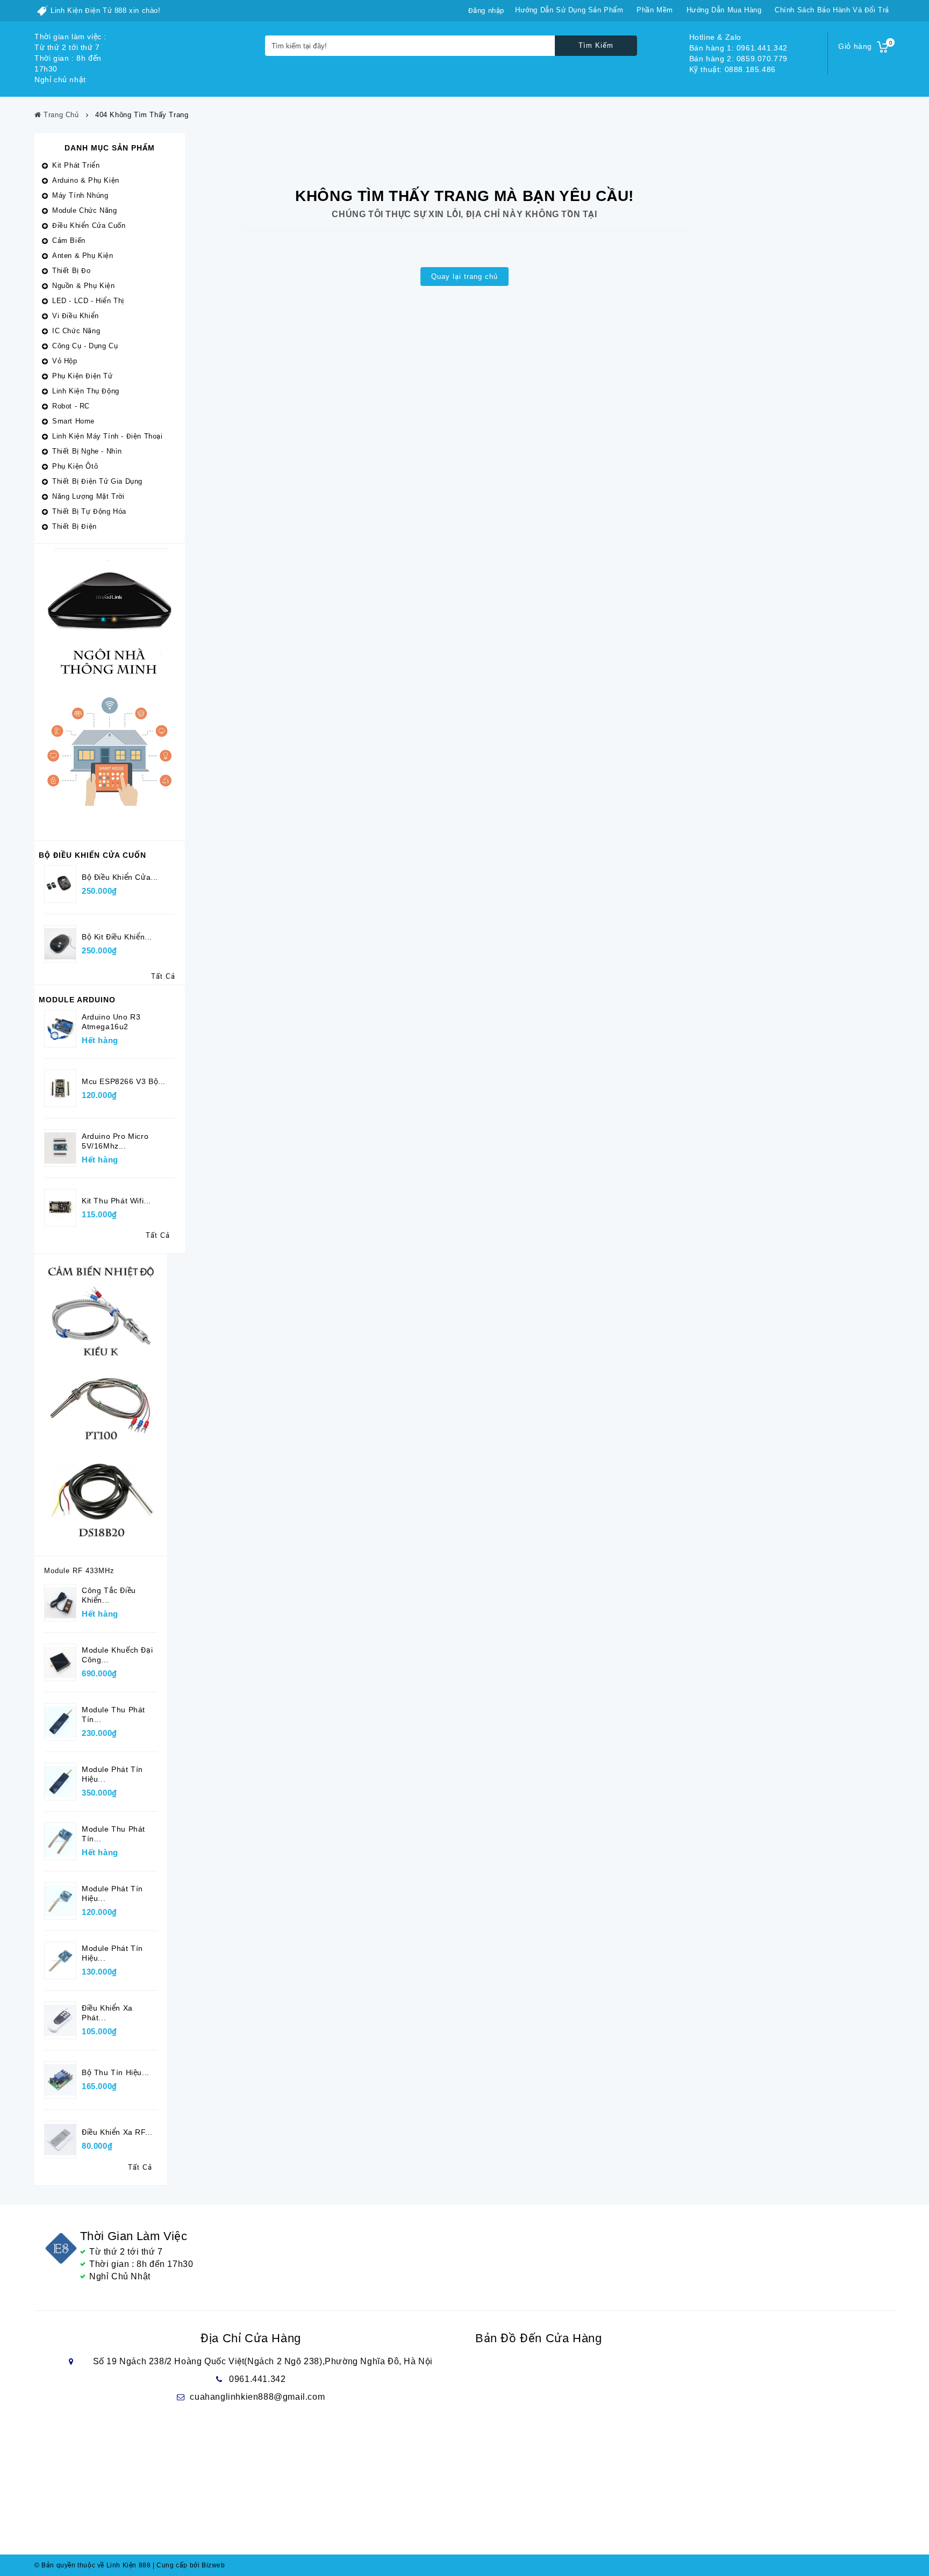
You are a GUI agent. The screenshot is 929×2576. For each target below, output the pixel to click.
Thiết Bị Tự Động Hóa (89, 511)
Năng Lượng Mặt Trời (88, 496)
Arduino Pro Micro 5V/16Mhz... (115, 1141)
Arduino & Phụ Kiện (86, 180)
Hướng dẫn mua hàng (724, 10)
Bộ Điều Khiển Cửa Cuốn (92, 855)
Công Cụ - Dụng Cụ (85, 346)
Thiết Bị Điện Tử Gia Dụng (97, 481)
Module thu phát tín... (113, 1714)
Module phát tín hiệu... (112, 1774)
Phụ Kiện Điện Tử (83, 376)
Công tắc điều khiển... (109, 1595)
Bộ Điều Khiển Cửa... (120, 877)
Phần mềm (655, 10)
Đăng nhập (486, 10)
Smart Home (73, 421)
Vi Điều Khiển (76, 316)
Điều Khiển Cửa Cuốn (89, 225)
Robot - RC (71, 406)
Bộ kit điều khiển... (117, 937)
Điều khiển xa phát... (107, 2013)
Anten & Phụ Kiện (83, 256)
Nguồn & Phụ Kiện (84, 286)
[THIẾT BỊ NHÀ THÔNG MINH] (110, 691)
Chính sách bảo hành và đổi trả (832, 10)
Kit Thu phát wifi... (116, 1201)
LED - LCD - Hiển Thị (88, 301)
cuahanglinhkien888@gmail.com (257, 2397)
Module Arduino (77, 1000)
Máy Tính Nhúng (80, 195)
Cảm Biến (69, 241)
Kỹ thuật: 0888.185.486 (733, 69)
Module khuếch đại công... (117, 1655)
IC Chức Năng (76, 331)
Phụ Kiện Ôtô (75, 466)
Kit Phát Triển (76, 165)
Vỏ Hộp (65, 361)
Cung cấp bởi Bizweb (189, 2565)
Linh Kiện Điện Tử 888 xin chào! (106, 10)
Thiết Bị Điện (74, 526)
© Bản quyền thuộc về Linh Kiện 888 (92, 2565)
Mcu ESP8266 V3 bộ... (124, 1081)
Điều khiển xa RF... (117, 2132)
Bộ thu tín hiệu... (116, 2072)
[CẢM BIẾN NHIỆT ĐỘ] (101, 1404)
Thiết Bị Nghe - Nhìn (87, 451)
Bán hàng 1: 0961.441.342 (738, 48)
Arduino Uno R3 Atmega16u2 (111, 1022)
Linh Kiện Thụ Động (86, 391)
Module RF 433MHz (79, 1571)
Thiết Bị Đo (72, 271)
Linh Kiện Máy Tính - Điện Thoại (108, 436)
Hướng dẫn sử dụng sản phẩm (569, 10)
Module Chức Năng (85, 210)
